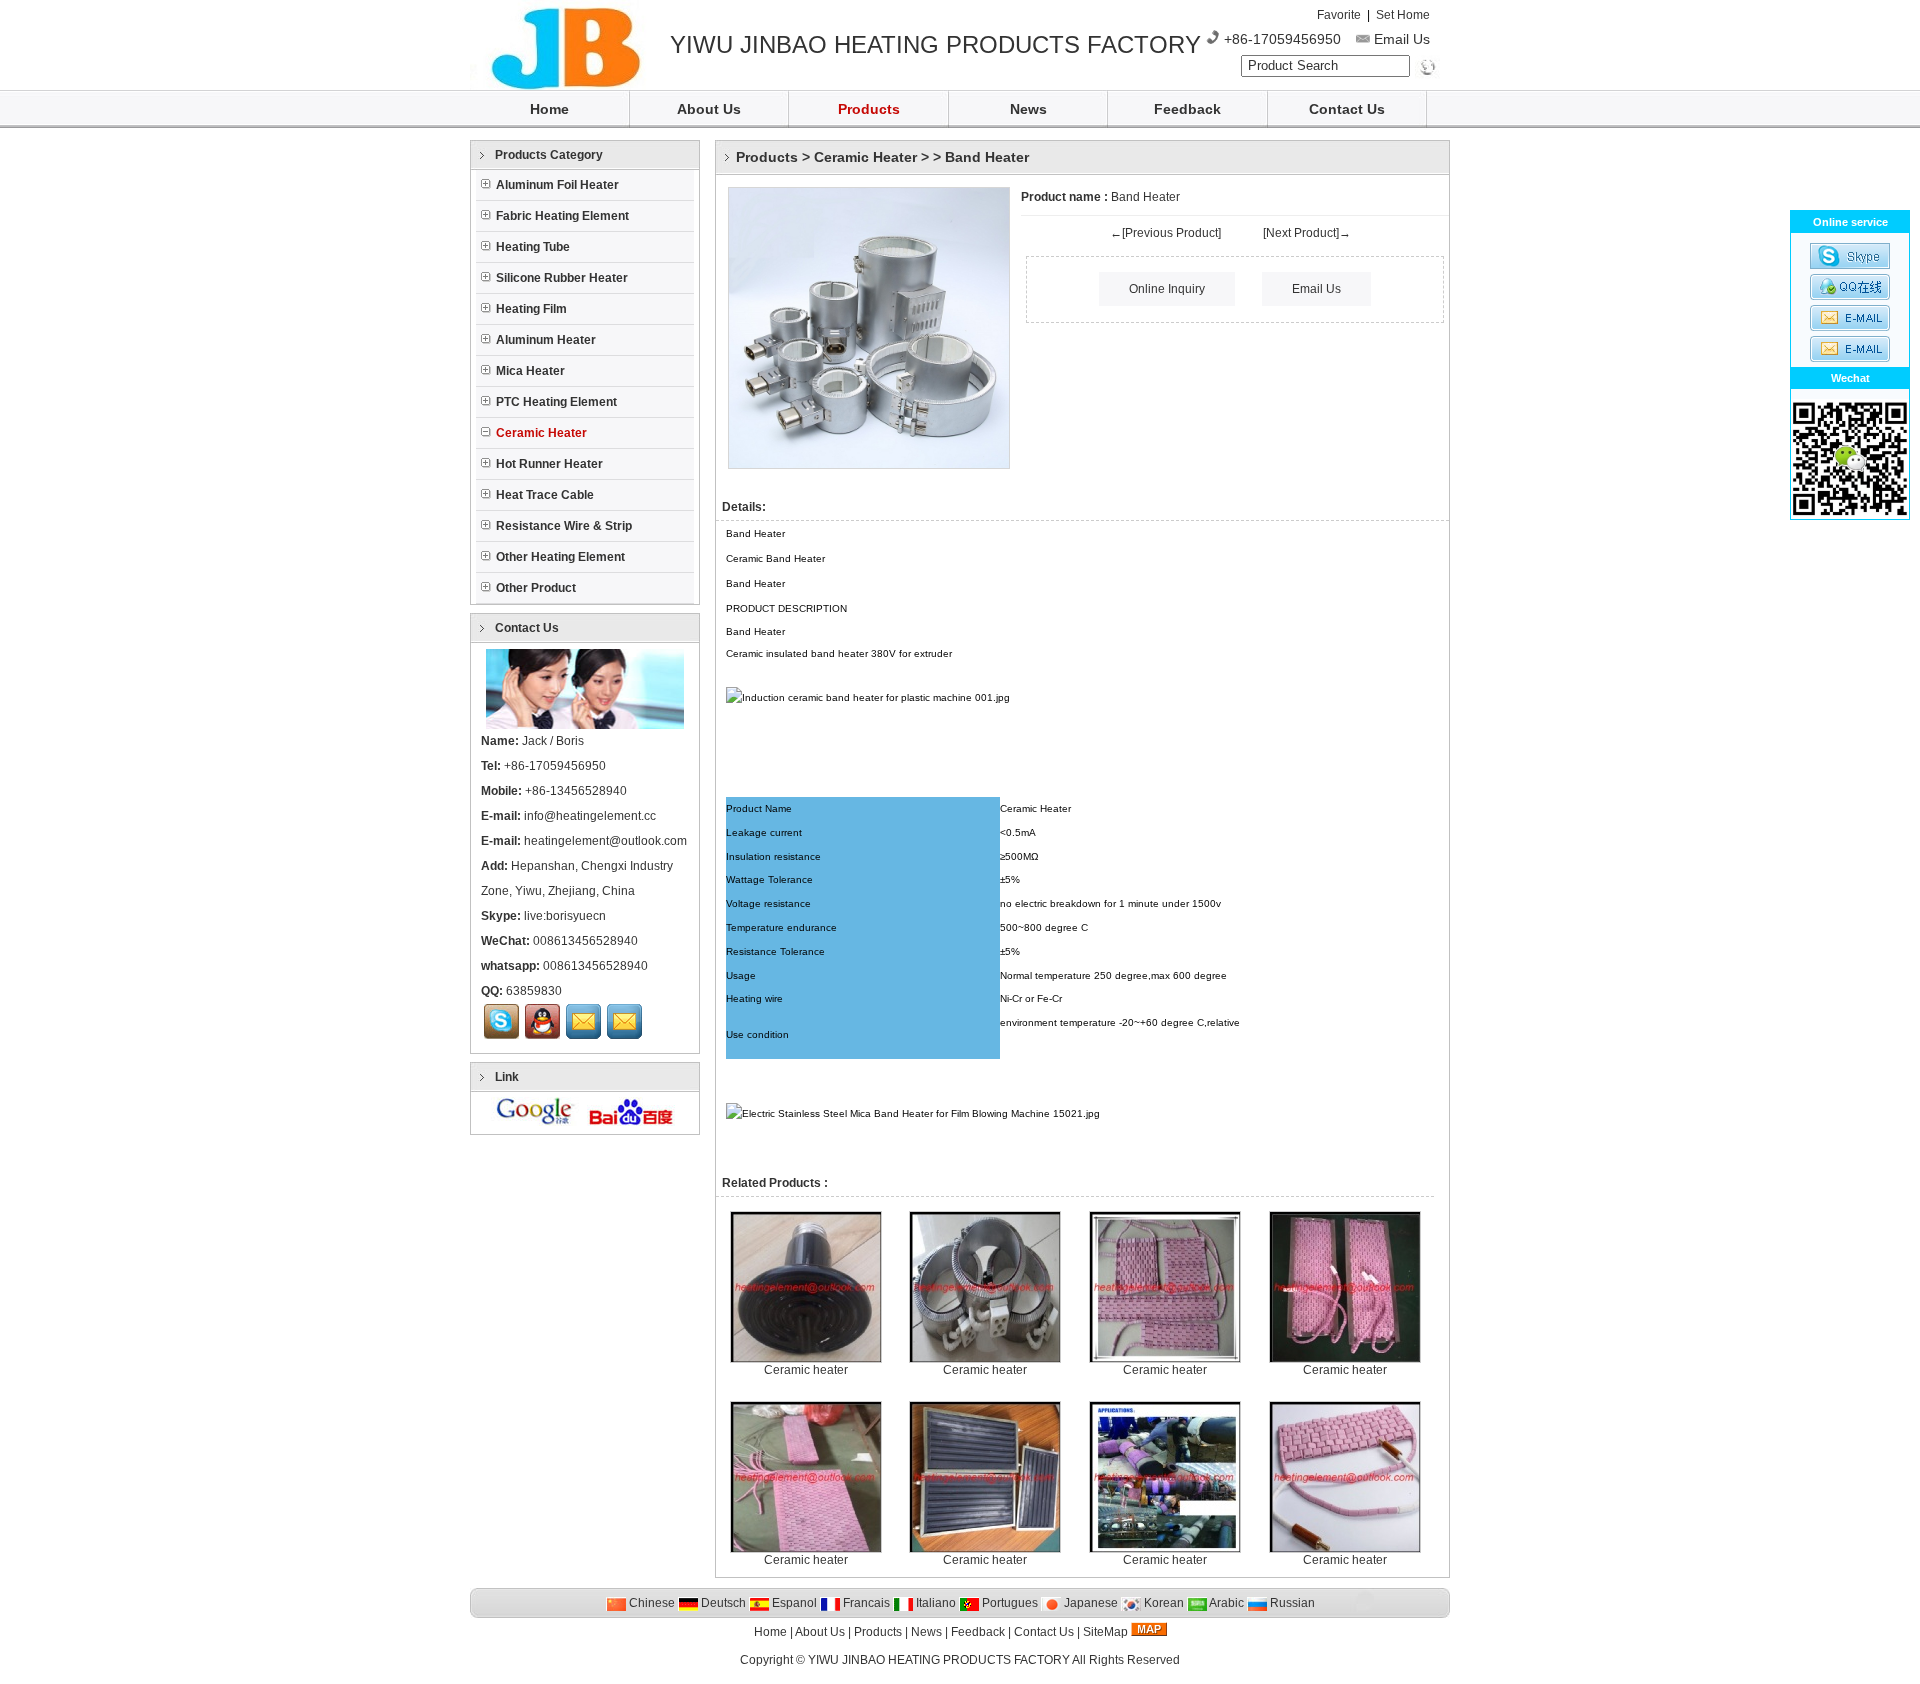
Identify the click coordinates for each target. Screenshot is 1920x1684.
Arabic (1225, 1603)
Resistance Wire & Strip (564, 526)
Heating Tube (533, 247)
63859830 (534, 991)
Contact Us (1347, 109)
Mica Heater (530, 371)
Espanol (793, 1603)
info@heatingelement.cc (590, 816)
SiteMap (1105, 1632)
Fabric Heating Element (562, 216)
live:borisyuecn (565, 916)
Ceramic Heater (865, 157)
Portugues (1008, 1603)
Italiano (934, 1603)
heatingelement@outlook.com (605, 841)
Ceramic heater (806, 1370)
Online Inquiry (1167, 289)
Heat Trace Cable (545, 495)
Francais (865, 1603)
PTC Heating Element (556, 402)
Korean (1162, 1603)
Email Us (1402, 39)
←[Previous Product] (1165, 233)
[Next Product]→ (1307, 233)
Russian (1291, 1603)
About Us (709, 109)
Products (869, 109)
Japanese (1089, 1603)
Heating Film (531, 309)
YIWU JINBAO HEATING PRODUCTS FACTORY (939, 1660)
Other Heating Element (560, 557)
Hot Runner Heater (549, 464)
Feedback (1187, 109)
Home (549, 109)
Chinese (650, 1603)
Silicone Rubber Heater (562, 278)
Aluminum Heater (546, 340)
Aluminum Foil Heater (557, 185)
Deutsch (722, 1603)
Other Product (536, 588)
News (1028, 109)
